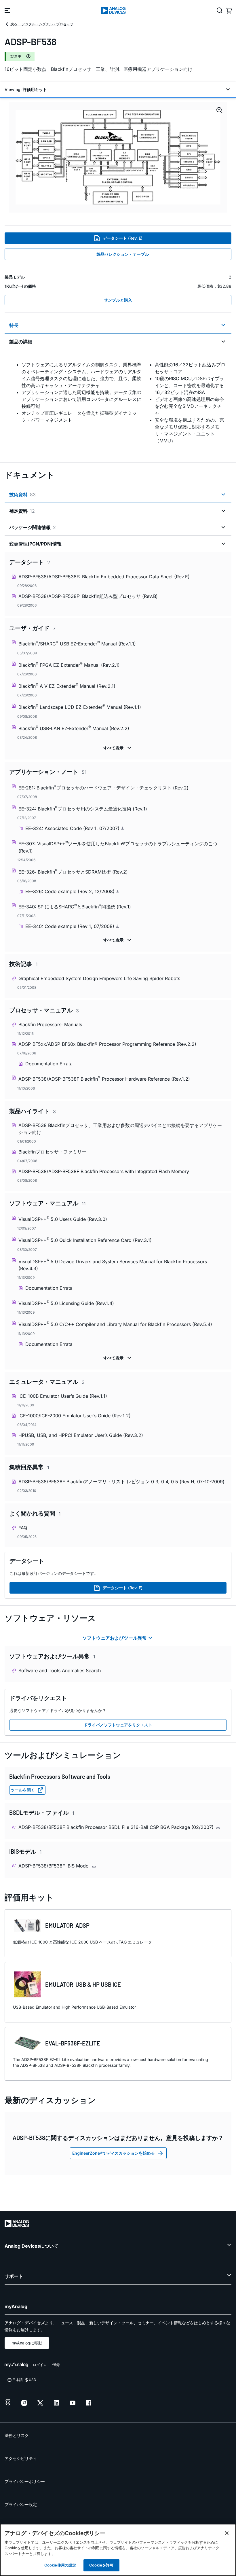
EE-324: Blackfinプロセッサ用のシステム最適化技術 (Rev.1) (83, 808)
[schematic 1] (118, 157)
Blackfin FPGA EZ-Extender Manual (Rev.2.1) (69, 665)
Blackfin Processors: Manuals (50, 1024)
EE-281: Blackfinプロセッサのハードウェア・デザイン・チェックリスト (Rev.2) (103, 787)
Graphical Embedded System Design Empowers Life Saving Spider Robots (99, 978)
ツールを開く (23, 1790)
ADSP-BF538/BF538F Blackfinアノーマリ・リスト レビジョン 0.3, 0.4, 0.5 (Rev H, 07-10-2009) (121, 1482)
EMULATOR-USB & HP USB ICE (83, 1984)
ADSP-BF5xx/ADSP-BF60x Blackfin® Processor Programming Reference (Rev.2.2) (107, 1044)
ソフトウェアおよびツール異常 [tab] (115, 1638)
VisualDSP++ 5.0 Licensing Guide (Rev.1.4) (66, 1303)
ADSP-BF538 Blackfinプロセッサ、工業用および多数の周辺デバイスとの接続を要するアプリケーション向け (120, 1129)
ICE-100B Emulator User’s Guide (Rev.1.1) (63, 1396)
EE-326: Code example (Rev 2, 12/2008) (71, 891)
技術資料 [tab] (22, 495)
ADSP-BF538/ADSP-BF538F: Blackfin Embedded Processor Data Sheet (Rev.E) (104, 577)
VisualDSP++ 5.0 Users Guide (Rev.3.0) (63, 1219)
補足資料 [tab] (22, 511)
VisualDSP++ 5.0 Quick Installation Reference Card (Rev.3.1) (85, 1240)
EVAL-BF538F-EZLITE (73, 2043)
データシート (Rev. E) (123, 238)
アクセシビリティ (21, 2458)
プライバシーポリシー (25, 2481)
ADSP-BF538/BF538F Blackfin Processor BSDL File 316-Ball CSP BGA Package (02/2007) (117, 1827)
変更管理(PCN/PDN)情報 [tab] (35, 544)
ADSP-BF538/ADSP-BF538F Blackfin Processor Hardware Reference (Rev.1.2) (104, 1078)
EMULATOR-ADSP (67, 1925)
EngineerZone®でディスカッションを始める (114, 2153)
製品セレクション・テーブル (123, 254)
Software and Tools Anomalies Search (60, 1670)
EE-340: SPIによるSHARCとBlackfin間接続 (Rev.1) (75, 906)
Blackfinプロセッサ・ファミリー (52, 1152)
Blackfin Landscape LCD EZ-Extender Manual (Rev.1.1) (80, 707)
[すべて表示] (118, 748)
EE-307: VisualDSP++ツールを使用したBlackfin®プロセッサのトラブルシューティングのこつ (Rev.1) (118, 847)
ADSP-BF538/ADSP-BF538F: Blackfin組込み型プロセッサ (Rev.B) (88, 596)
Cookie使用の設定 (60, 2565)
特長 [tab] (14, 325)
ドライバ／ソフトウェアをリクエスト (118, 1725)
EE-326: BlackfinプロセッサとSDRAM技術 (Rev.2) (73, 871)
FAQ (23, 1528)
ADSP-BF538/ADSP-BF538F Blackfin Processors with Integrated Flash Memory (104, 1171)
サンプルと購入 (118, 300)
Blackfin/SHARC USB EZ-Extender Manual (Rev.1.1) (77, 643)
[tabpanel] (118, 403)
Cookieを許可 (101, 2565)
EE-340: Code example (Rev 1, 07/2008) (71, 926)
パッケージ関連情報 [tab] (33, 527)
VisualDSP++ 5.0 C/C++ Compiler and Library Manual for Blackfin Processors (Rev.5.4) (115, 1324)
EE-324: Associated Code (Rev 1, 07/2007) (73, 828)
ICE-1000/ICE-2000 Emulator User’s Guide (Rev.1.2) (75, 1416)
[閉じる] (227, 2533)
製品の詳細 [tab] (21, 342)
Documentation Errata (49, 1064)
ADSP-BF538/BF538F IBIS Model (55, 1866)
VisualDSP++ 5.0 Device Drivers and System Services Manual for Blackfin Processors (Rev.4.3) (113, 1265)
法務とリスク (17, 2435)
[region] (118, 2550)
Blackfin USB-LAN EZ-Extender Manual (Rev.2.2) (74, 728)
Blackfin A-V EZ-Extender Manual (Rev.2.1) (67, 686)
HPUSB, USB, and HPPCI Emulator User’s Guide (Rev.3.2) (81, 1435)
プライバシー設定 (21, 2504)
